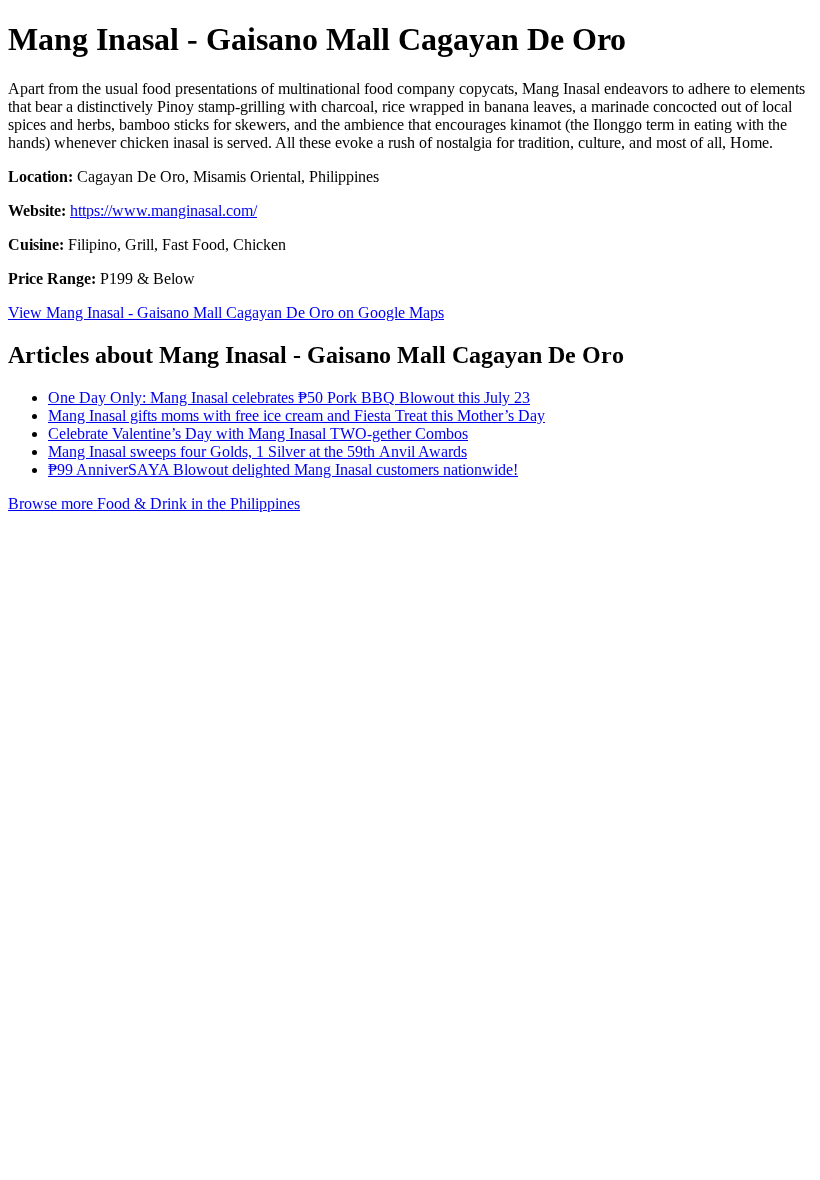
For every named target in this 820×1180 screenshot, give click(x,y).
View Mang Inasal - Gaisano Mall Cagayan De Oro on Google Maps (226, 312)
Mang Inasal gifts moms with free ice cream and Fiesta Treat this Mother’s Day (296, 415)
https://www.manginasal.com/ (163, 210)
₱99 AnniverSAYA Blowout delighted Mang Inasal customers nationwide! (283, 469)
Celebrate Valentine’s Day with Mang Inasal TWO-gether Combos (258, 433)
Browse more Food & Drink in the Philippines (154, 503)
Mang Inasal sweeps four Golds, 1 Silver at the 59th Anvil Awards (257, 451)
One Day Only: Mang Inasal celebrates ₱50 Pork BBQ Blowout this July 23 (289, 397)
